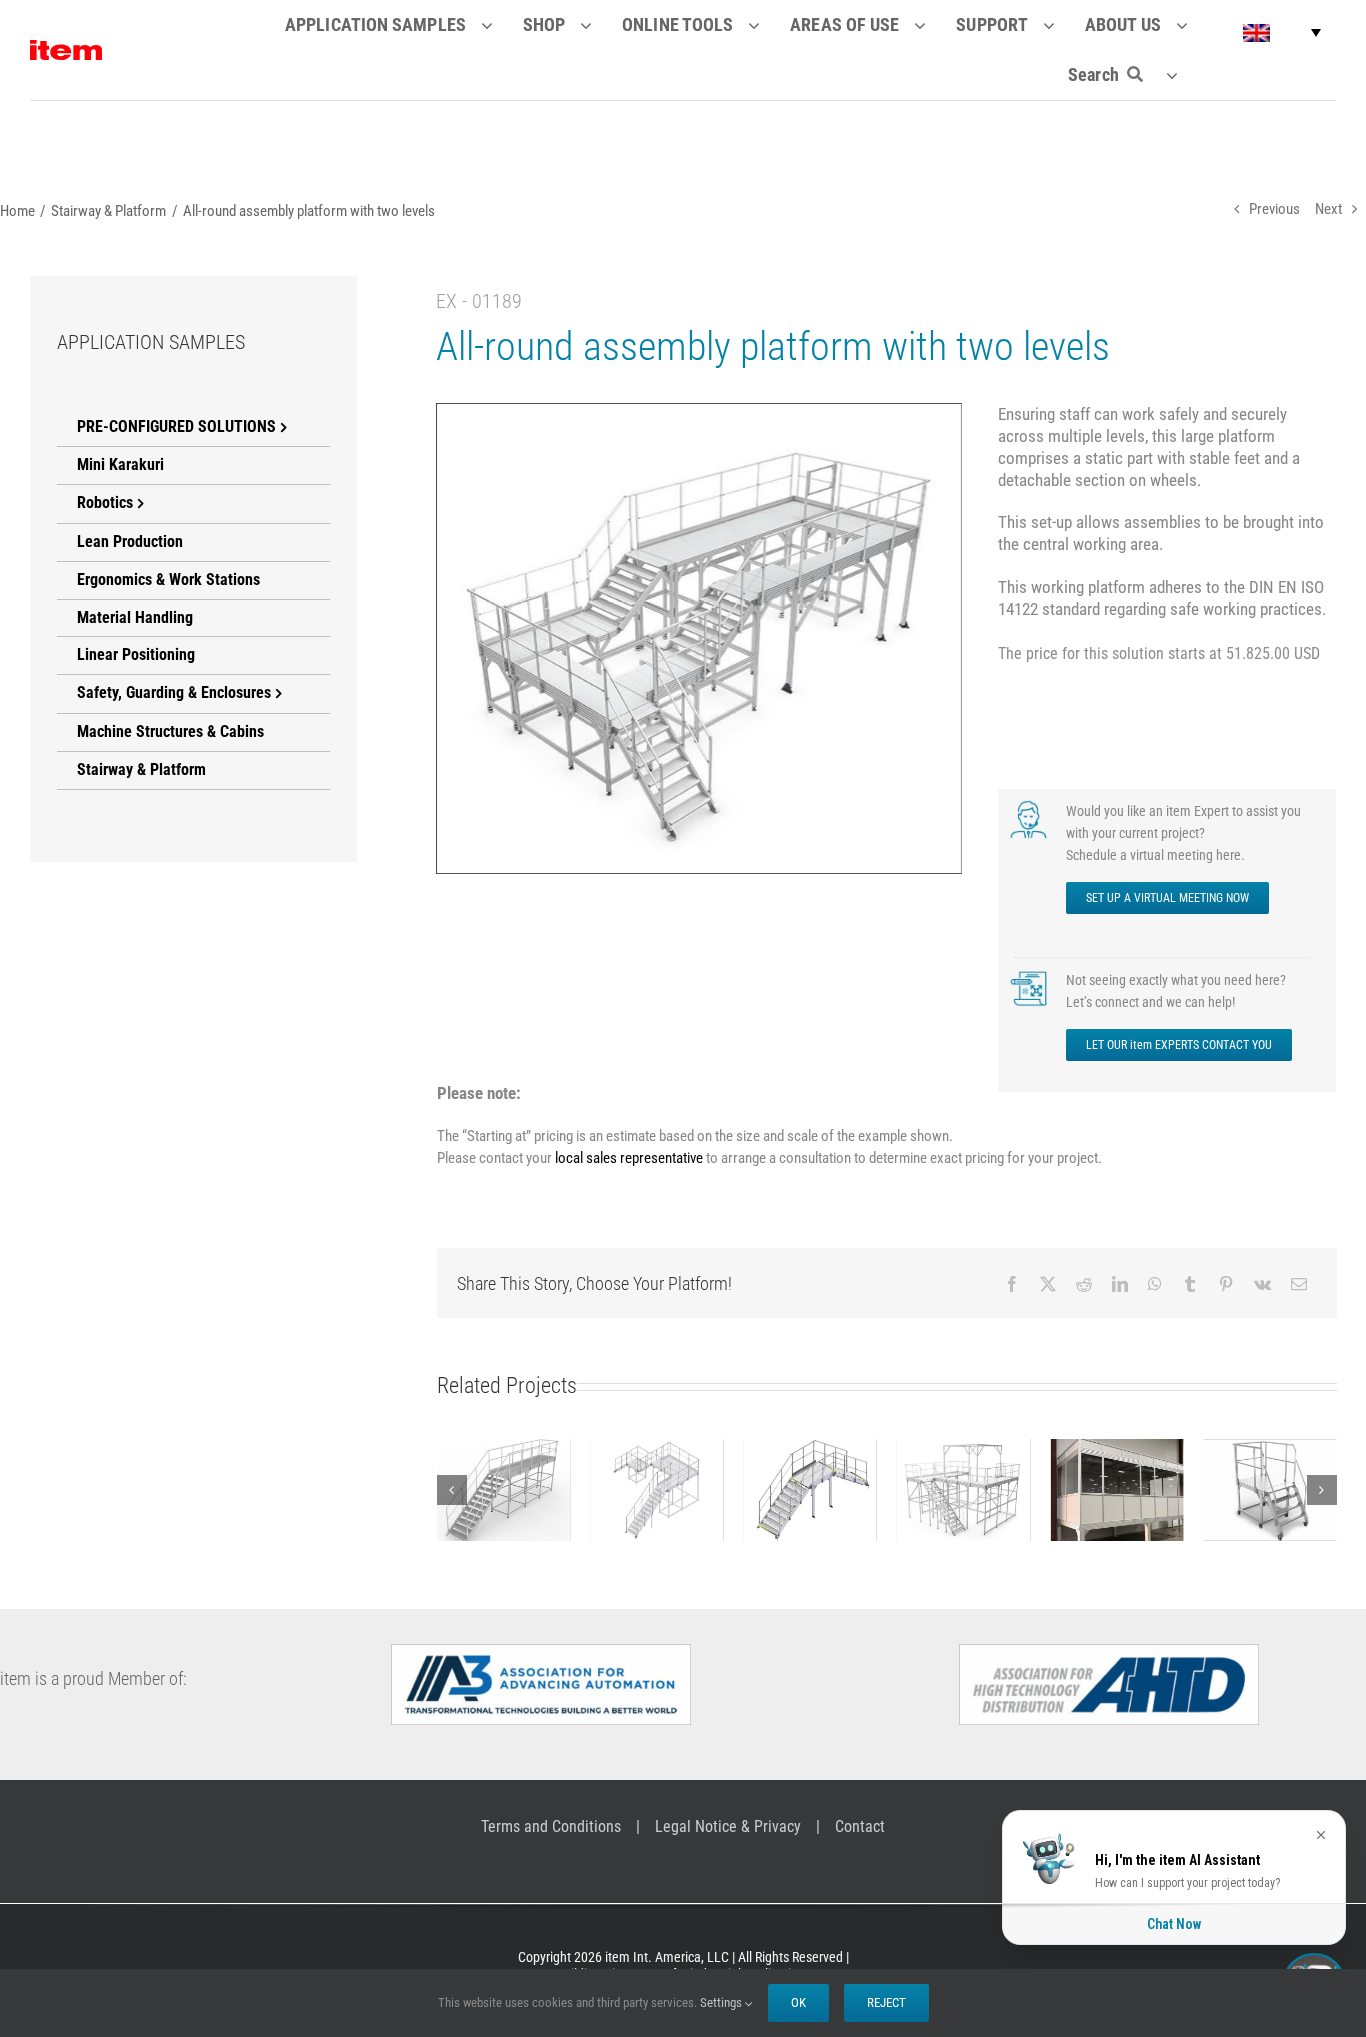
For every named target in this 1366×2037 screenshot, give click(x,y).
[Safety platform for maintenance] (502, 1490)
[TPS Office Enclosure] (1116, 1490)
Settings (722, 2002)
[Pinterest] (1225, 1285)
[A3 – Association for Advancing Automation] (541, 1652)
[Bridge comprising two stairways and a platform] (809, 1490)
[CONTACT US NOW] (1030, 976)
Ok (798, 2002)
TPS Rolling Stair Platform (1270, 1462)
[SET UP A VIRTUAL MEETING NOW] (1030, 807)
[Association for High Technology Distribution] (1109, 1652)
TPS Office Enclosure (1116, 1462)
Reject (886, 2002)
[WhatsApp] (1154, 1285)
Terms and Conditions (551, 1826)
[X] (1047, 1285)
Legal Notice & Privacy (728, 1826)
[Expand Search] (1184, 75)
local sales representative (628, 1159)
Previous (1274, 209)
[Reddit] (1083, 1285)
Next (1328, 209)
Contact (860, 1826)
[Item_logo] (66, 48)
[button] (1282, 32)
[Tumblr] (1189, 1285)
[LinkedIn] (1119, 1285)
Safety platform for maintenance (503, 1451)
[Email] (1298, 1285)
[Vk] (1261, 1285)
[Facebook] (1011, 1285)
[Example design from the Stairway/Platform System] (656, 1490)
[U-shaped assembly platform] (962, 1490)
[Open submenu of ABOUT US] (1194, 25)
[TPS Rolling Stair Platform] (1269, 1490)
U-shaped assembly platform (963, 1451)
